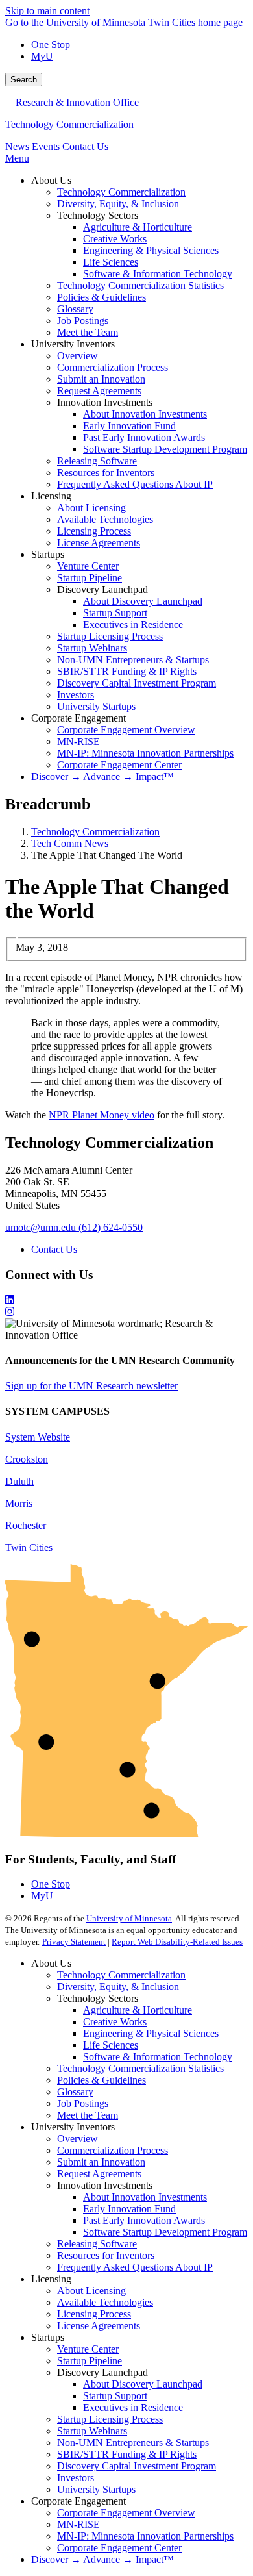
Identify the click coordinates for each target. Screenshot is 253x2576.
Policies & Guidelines (102, 2080)
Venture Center (88, 2349)
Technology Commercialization (69, 124)
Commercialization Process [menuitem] (113, 367)
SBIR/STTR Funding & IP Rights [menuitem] (127, 671)
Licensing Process (94, 2314)
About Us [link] (51, 180)
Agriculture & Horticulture (138, 2010)
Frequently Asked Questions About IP (135, 2267)
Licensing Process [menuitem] (94, 531)
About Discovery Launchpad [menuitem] (143, 601)
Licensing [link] (51, 496)
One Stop (51, 44)
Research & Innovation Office (76, 102)
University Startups (96, 2489)
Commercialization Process (113, 2150)
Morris (19, 1503)
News (17, 146)
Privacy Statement (74, 1942)
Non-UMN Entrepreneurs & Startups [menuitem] (133, 660)
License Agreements (99, 2326)
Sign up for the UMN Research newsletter (91, 1386)
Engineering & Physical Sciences (151, 2033)
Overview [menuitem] (78, 356)
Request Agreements (99, 2174)
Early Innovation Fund (129, 2209)
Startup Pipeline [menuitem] (90, 578)
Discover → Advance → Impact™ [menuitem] (102, 777)
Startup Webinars (92, 2431)
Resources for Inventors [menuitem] (106, 473)
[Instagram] (126, 1312)
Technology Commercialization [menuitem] (121, 192)
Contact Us (85, 146)
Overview (78, 2139)
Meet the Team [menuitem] (88, 332)
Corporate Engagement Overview (126, 2513)
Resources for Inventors (106, 2255)
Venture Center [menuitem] (88, 566)
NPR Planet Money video (102, 1115)
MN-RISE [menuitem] (78, 741)
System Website (38, 1437)
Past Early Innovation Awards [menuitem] (144, 437)
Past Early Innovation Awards (144, 2220)
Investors (76, 2478)
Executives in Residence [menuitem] (133, 625)
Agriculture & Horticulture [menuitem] (138, 227)
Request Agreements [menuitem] (99, 391)
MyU (42, 56)
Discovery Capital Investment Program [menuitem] (137, 683)
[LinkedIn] (126, 1300)
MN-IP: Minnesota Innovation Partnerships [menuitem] (145, 753)
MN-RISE (78, 2524)
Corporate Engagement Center (119, 2548)
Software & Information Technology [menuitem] (158, 274)
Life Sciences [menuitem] (111, 262)
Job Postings (83, 2103)
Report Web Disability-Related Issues (177, 1942)
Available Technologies (105, 2302)
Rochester (26, 1525)
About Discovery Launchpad (143, 2384)
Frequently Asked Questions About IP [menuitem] (135, 484)
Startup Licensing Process (110, 2419)
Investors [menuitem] (76, 695)
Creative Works (115, 2022)
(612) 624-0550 (111, 1227)
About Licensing (91, 2291)
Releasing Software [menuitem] (97, 461)
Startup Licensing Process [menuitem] (110, 636)
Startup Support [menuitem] (115, 613)
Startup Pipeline (90, 2361)
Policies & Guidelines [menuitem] (102, 297)
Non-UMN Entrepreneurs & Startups (133, 2443)
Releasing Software (97, 2244)
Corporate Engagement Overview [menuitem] (126, 730)
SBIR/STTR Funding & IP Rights (127, 2454)
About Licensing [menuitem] (91, 508)
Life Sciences (111, 2045)
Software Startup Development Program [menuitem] (165, 449)
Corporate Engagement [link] (78, 718)
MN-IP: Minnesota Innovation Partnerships (145, 2536)
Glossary (75, 2092)
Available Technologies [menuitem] (105, 519)
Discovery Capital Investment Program (137, 2466)
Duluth (19, 1481)
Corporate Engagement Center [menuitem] (119, 765)
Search (24, 80)
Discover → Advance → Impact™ (102, 2559)
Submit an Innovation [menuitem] (101, 379)
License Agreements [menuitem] (99, 543)
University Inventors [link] (73, 344)
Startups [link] (48, 554)
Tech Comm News (70, 843)
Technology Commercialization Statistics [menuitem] (140, 285)
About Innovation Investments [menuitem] (145, 414)
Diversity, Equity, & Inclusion (118, 1987)
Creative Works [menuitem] (115, 239)
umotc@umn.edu (41, 1227)
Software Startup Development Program (165, 2232)
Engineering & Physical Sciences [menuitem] (151, 250)
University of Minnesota (129, 1918)
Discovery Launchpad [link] (102, 589)
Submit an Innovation (101, 2162)
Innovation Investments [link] (105, 402)
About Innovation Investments (145, 2197)
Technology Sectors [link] (98, 215)
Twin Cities (29, 1547)
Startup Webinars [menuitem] (92, 648)
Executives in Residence (133, 2407)
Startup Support (115, 2396)
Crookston (27, 1459)
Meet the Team (88, 2115)
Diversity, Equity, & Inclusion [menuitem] (118, 204)
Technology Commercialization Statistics (140, 2068)
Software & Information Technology (158, 2057)
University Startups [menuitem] (96, 706)
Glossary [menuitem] (75, 309)
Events (46, 146)
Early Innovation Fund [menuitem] (129, 426)
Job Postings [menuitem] (83, 321)
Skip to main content (47, 11)
